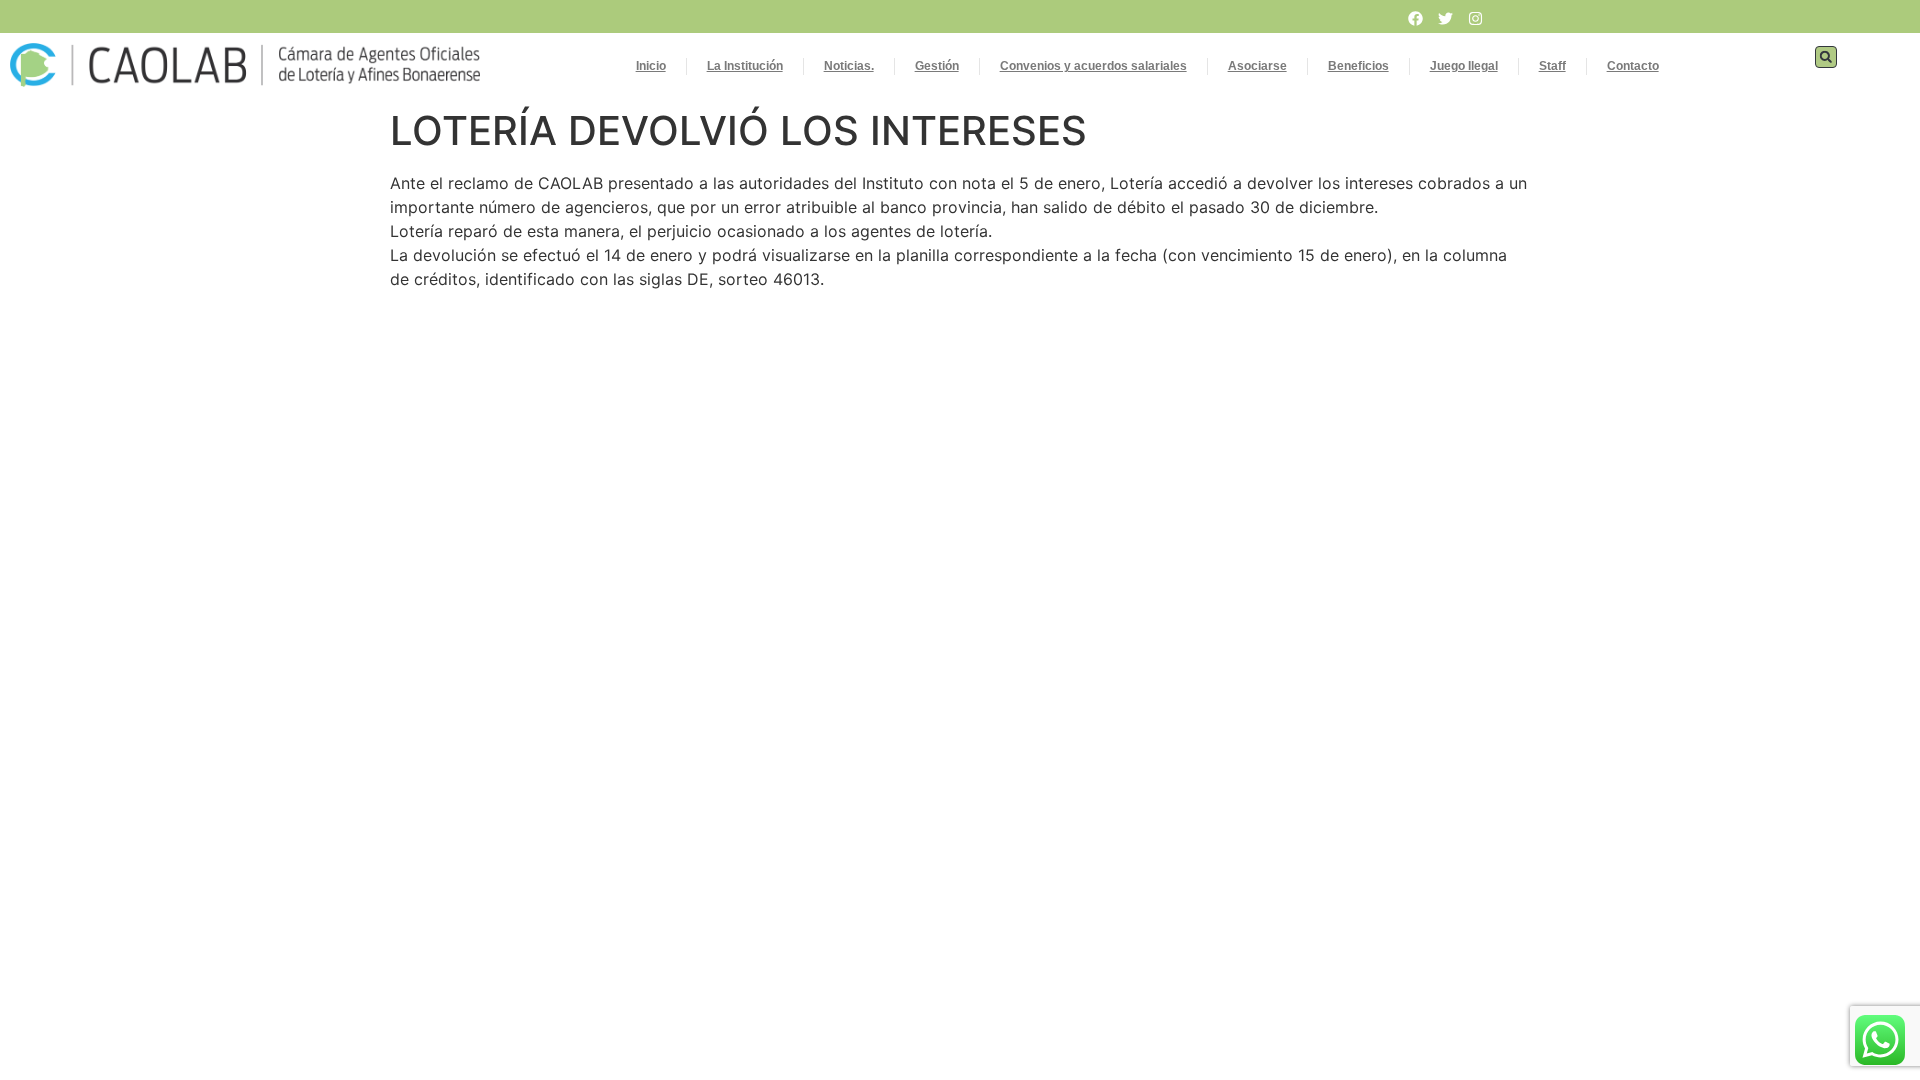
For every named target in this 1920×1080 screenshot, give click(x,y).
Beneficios (1358, 66)
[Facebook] (1416, 18)
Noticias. (849, 66)
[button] (1826, 57)
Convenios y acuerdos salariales (1093, 66)
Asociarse (1257, 66)
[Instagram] (1476, 18)
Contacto (1633, 66)
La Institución (745, 66)
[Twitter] (1446, 18)
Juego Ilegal (1464, 66)
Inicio (651, 66)
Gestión (937, 66)
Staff (1552, 66)
